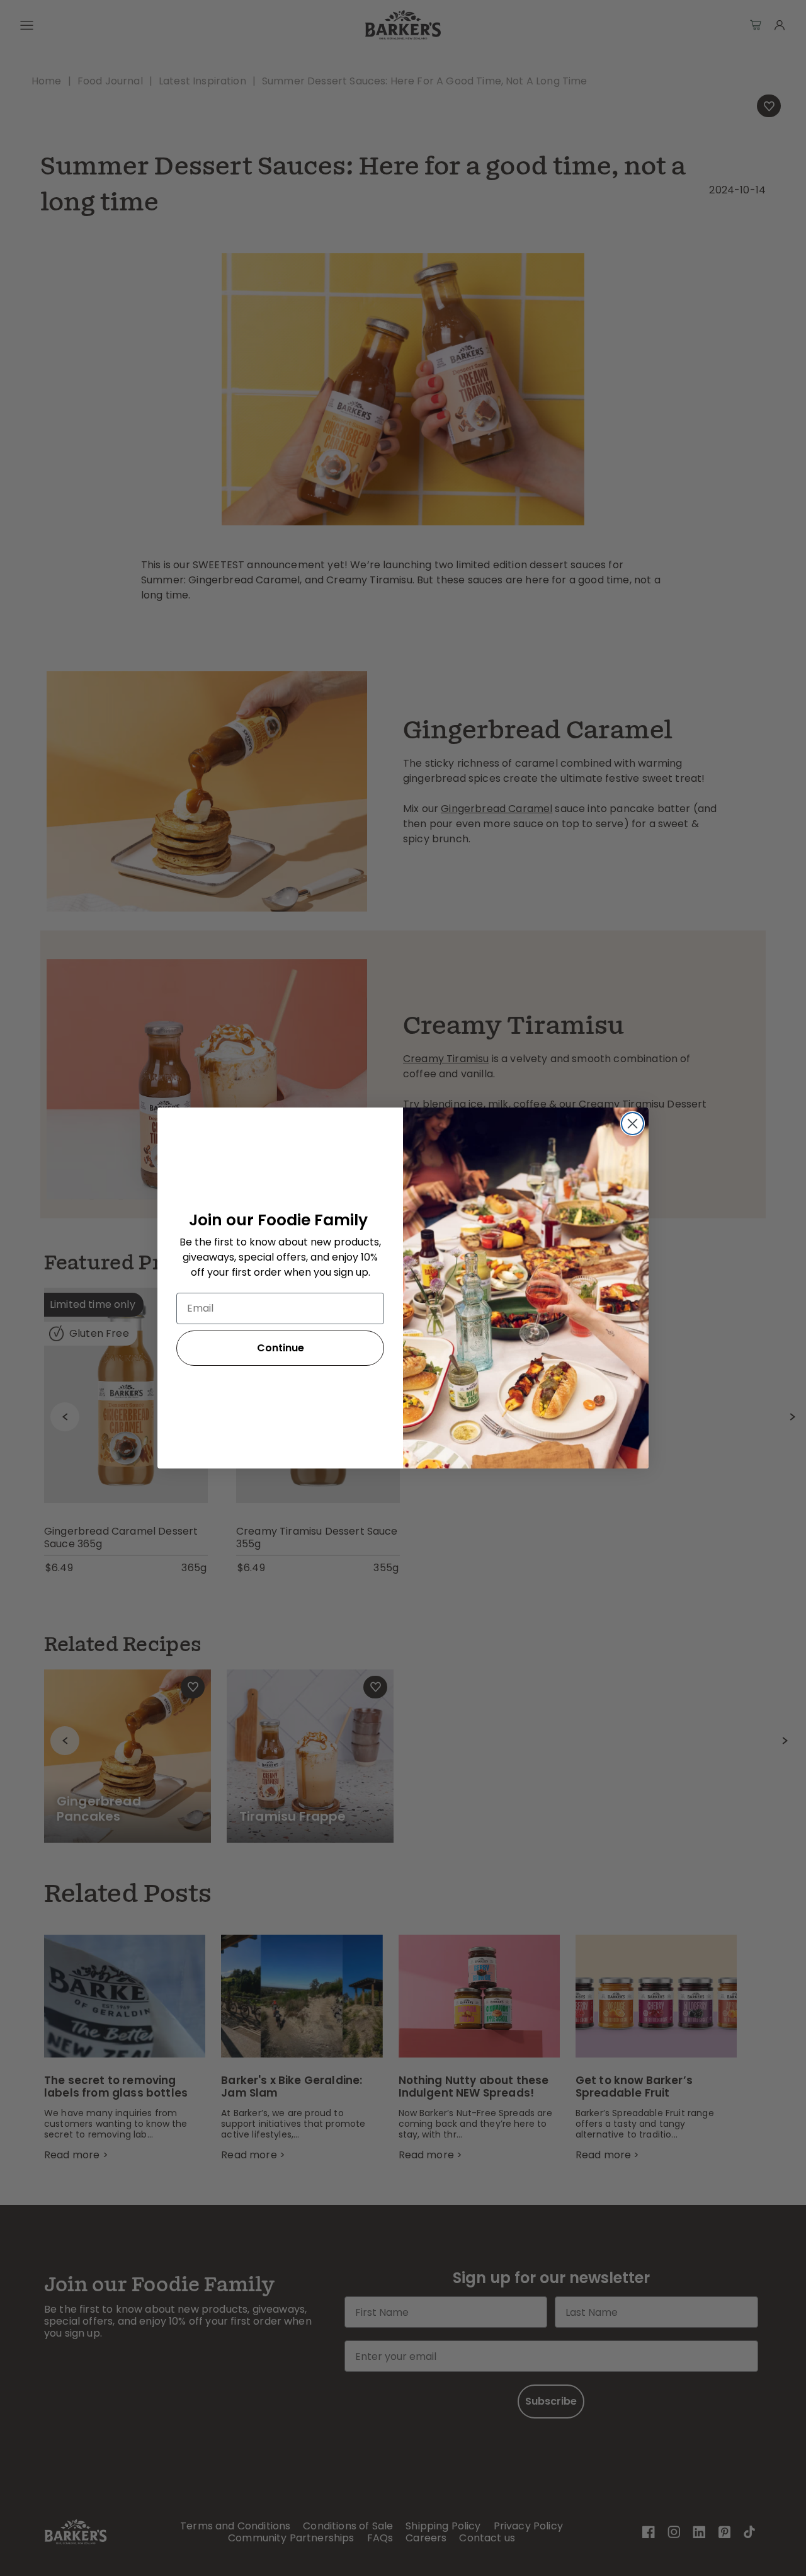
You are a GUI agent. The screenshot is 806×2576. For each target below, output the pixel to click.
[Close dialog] (633, 1124)
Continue (281, 1348)
